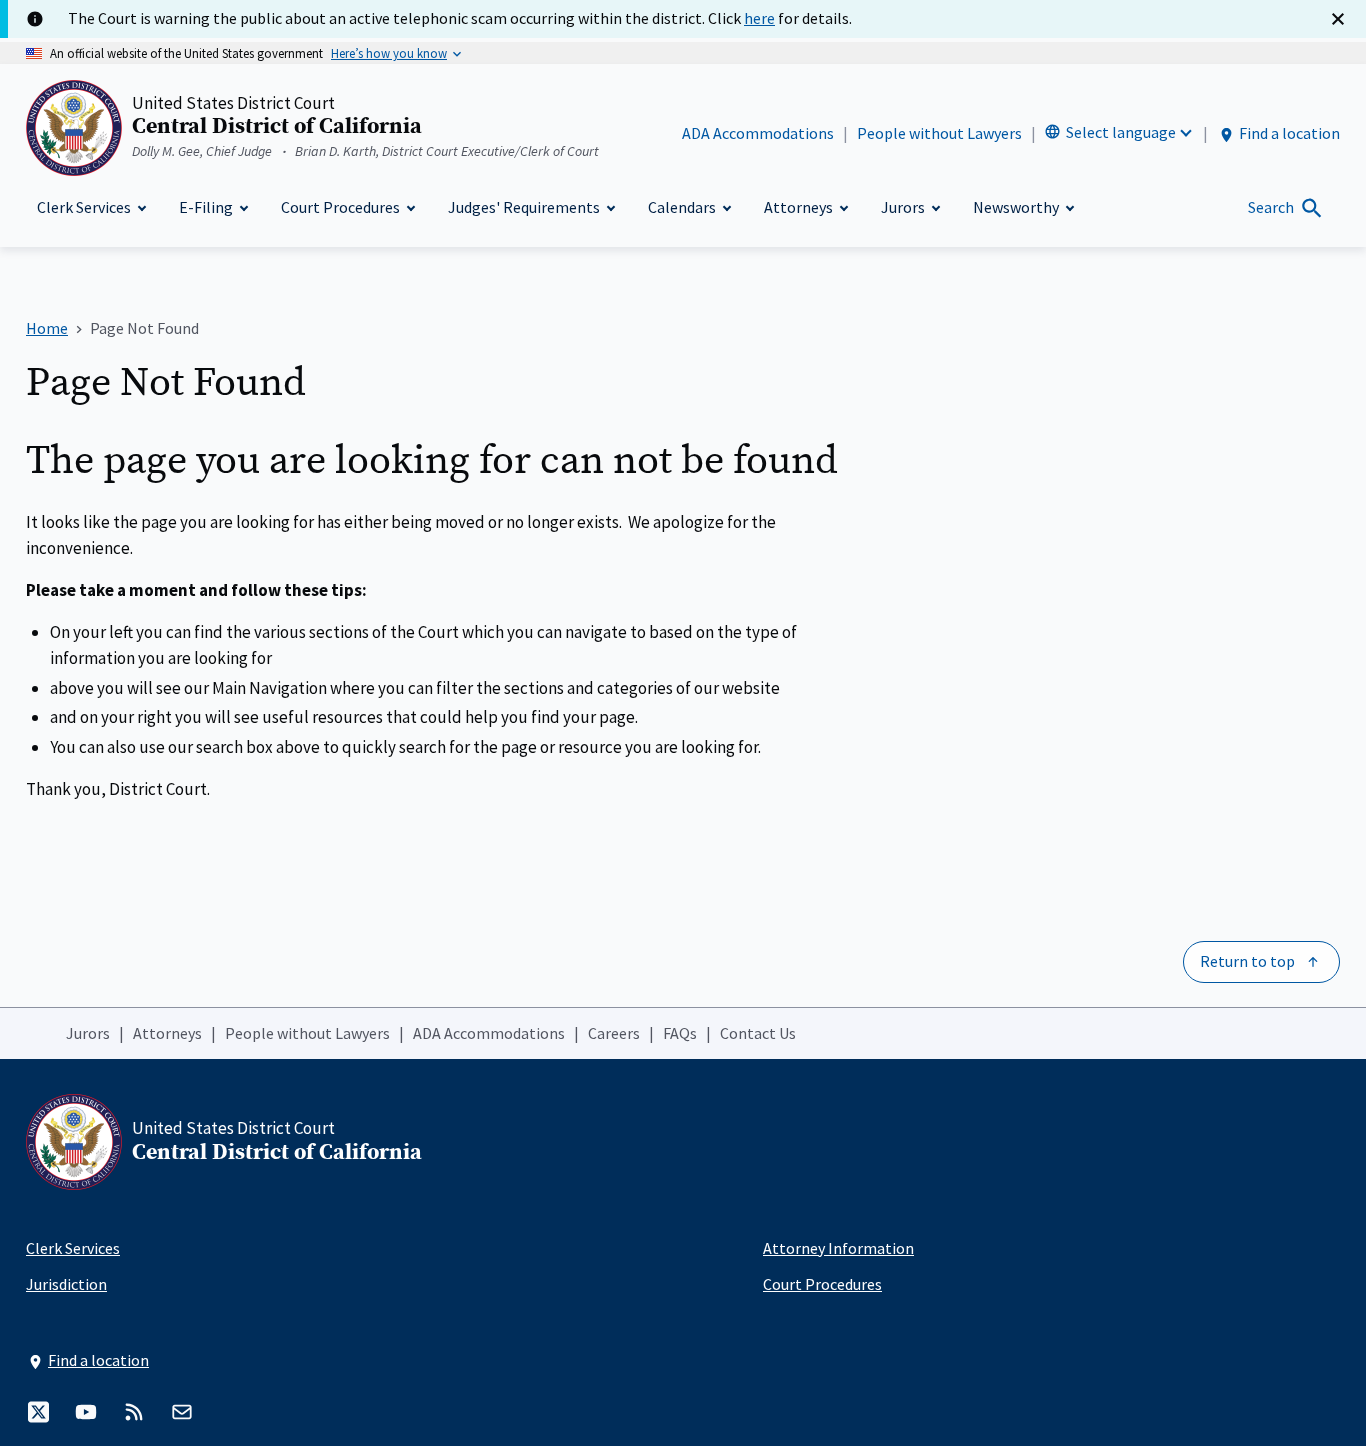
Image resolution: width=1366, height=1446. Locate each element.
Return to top (1247, 961)
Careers (614, 1033)
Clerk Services (73, 1248)
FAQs (680, 1033)
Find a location (1289, 133)
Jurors (88, 1033)
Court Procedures (822, 1284)
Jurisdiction (66, 1284)
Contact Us (758, 1033)
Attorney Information (838, 1248)
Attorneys (167, 1033)
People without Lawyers (939, 133)
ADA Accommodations (758, 133)
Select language (1121, 132)
